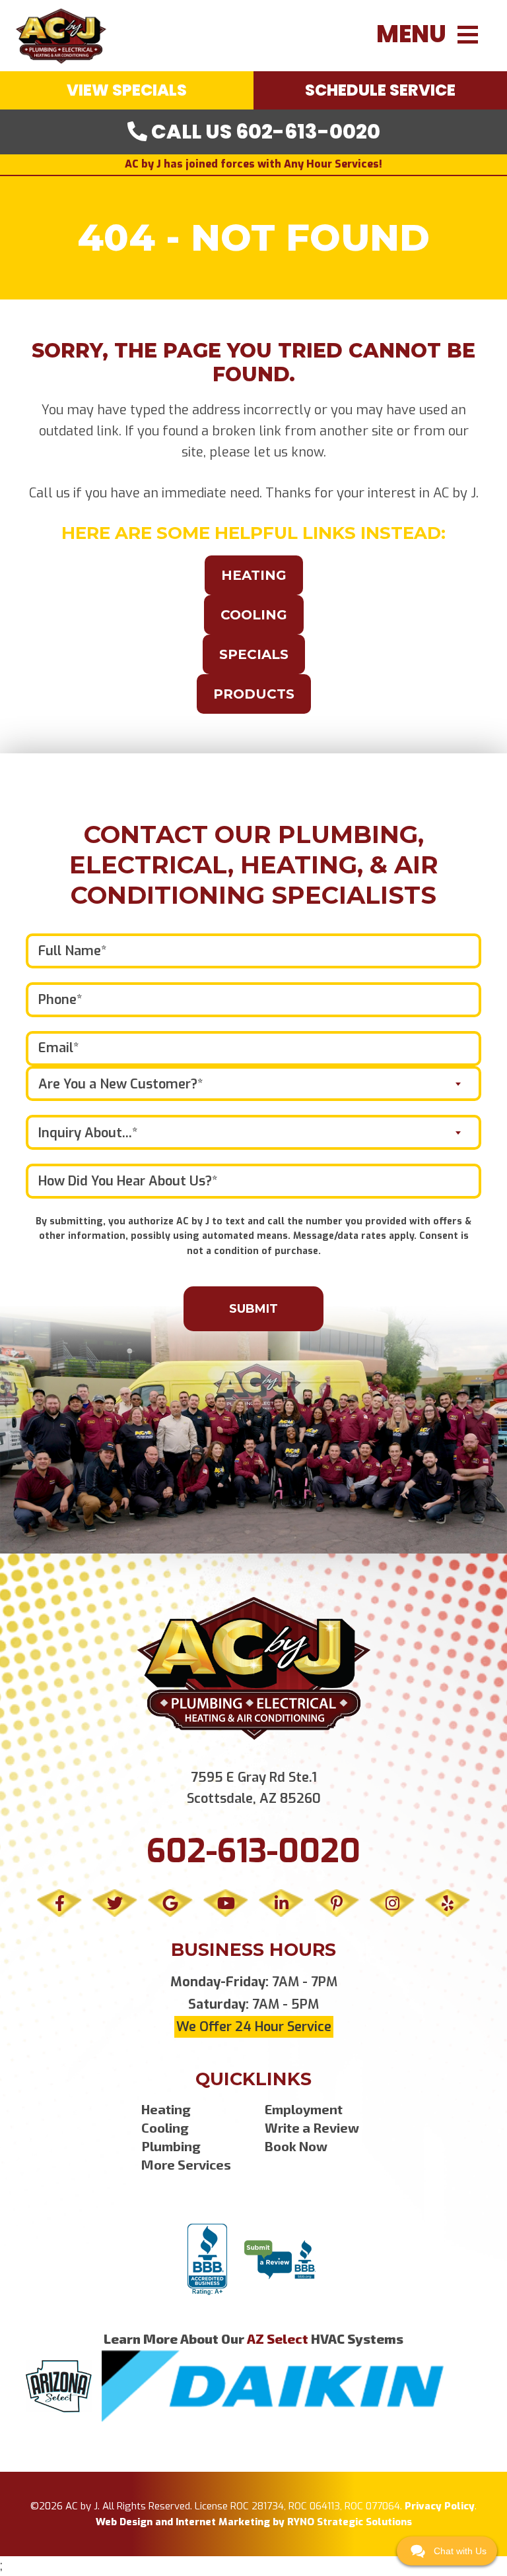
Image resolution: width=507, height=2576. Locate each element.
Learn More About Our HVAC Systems (253, 2339)
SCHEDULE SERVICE (380, 90)
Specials (254, 654)
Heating (254, 575)
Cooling (254, 615)
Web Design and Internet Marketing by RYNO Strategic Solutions (254, 2522)
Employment (304, 2109)
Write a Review (312, 2127)
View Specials (127, 90)
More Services (186, 2164)
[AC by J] (61, 35)
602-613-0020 (253, 1851)
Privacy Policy (440, 2506)
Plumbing (171, 2146)
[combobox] (253, 1084)
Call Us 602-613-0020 (264, 132)
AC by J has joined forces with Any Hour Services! (253, 164)
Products (254, 694)
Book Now (296, 2146)
